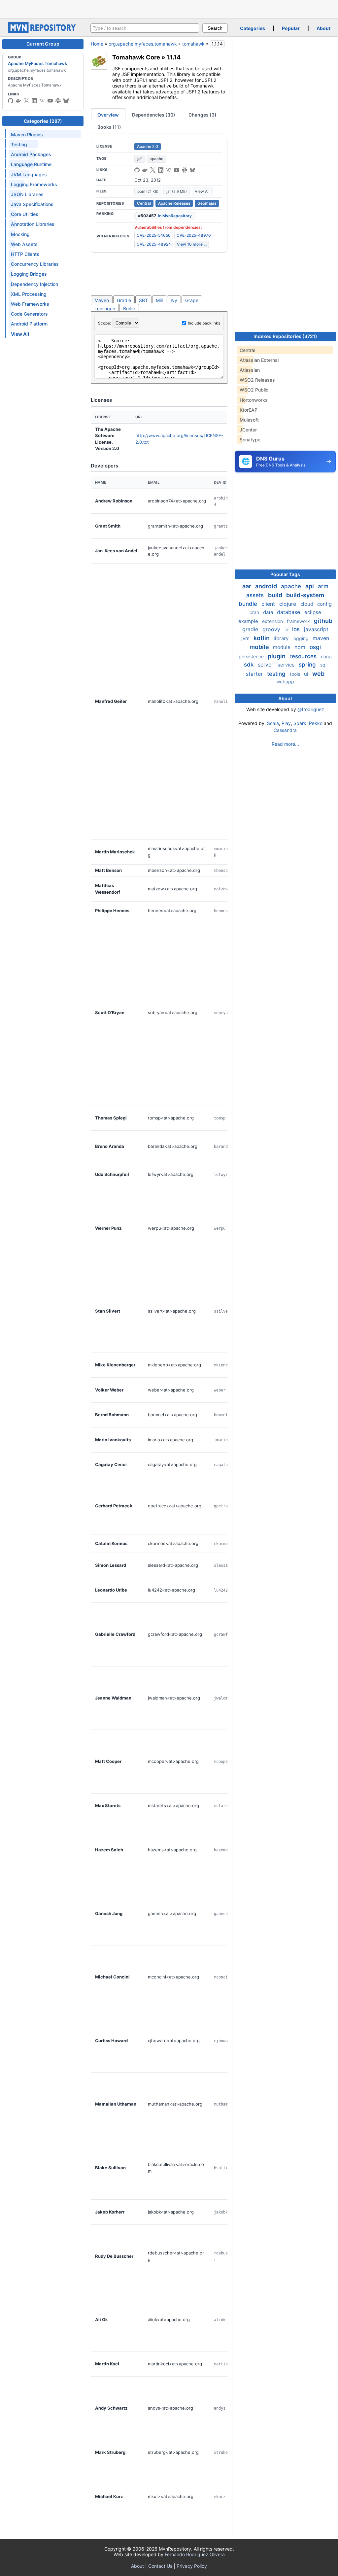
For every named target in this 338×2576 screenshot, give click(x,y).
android (267, 586)
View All (202, 191)
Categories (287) (43, 121)
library (282, 638)
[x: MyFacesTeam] (26, 101)
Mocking (20, 234)
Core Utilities (25, 214)
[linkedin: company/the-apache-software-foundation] (34, 101)
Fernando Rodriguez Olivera (195, 2554)
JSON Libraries (27, 194)
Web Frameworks (30, 304)
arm (323, 586)
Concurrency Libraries (35, 264)
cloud (307, 604)
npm (301, 647)
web (318, 674)
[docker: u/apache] (18, 101)
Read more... (285, 744)
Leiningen (105, 309)
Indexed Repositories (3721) (285, 336)
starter (255, 674)
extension (273, 621)
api (310, 586)
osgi (315, 647)
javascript (316, 629)
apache (156, 159)
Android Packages (31, 154)
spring (308, 665)
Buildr (129, 309)
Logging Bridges (29, 274)
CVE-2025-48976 (194, 235)
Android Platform (29, 324)
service (287, 665)
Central (144, 203)
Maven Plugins (27, 135)
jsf (139, 159)
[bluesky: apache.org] (66, 101)
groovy (272, 629)
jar (177, 191)
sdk (250, 665)
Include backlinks (204, 323)
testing (277, 674)
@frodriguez (311, 709)
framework (299, 621)
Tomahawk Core (136, 57)
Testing (19, 144)
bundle (249, 604)
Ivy (174, 300)
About (323, 28)
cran (255, 612)
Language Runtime (31, 164)
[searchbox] (145, 28)
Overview (108, 115)
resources (304, 656)
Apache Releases (174, 203)
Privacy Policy (192, 2566)
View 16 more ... (192, 244)
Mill (159, 300)
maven (321, 638)
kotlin (262, 638)
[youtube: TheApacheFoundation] (50, 101)
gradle (251, 629)
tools (296, 674)
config (324, 604)
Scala (273, 723)
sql (323, 665)
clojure (288, 604)
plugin (277, 656)
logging (301, 638)
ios (297, 629)
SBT (143, 300)
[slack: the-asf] (58, 101)
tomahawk (193, 44)
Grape (192, 300)
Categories (253, 28)
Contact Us (160, 2566)
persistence (252, 656)
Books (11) (109, 127)
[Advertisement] (169, 8)
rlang (326, 656)
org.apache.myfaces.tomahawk (143, 44)
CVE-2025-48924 (154, 244)
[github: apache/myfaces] (11, 101)
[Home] (43, 32)
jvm (246, 638)
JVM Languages (29, 174)
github (323, 621)
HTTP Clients (25, 254)
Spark (300, 723)
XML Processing (29, 294)
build (276, 595)
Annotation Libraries (33, 224)
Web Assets (24, 244)
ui (307, 674)
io (287, 629)
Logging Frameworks (34, 184)
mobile (260, 647)
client (269, 604)
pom (148, 191)
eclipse (313, 612)
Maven (102, 300)
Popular (291, 28)
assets (256, 595)
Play (286, 723)
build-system (305, 595)
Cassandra (285, 730)
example (249, 621)
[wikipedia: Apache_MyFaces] (42, 101)
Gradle (124, 300)
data (269, 612)
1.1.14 (173, 57)
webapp (285, 682)
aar (247, 586)
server (266, 665)
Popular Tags (285, 574)
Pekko (316, 723)
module (282, 647)
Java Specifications (32, 204)
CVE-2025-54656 (154, 235)
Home (97, 44)
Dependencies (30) (154, 115)
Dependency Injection (34, 284)
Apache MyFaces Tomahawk (37, 63)
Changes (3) (203, 115)
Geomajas (207, 203)
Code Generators (29, 314)
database (289, 612)
